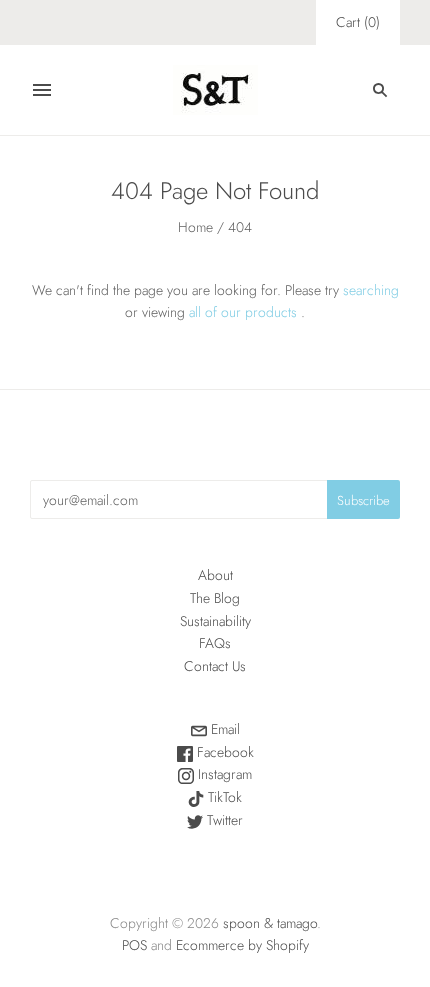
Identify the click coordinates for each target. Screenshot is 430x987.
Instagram (223, 774)
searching (371, 290)
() (358, 22)
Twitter (223, 820)
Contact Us (215, 666)
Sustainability (215, 621)
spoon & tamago (270, 923)
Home (195, 227)
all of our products (243, 312)
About (215, 575)
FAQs (215, 643)
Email (223, 729)
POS (134, 945)
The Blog (215, 598)
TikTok (223, 797)
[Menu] (42, 90)
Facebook (223, 752)
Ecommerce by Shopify (242, 945)
